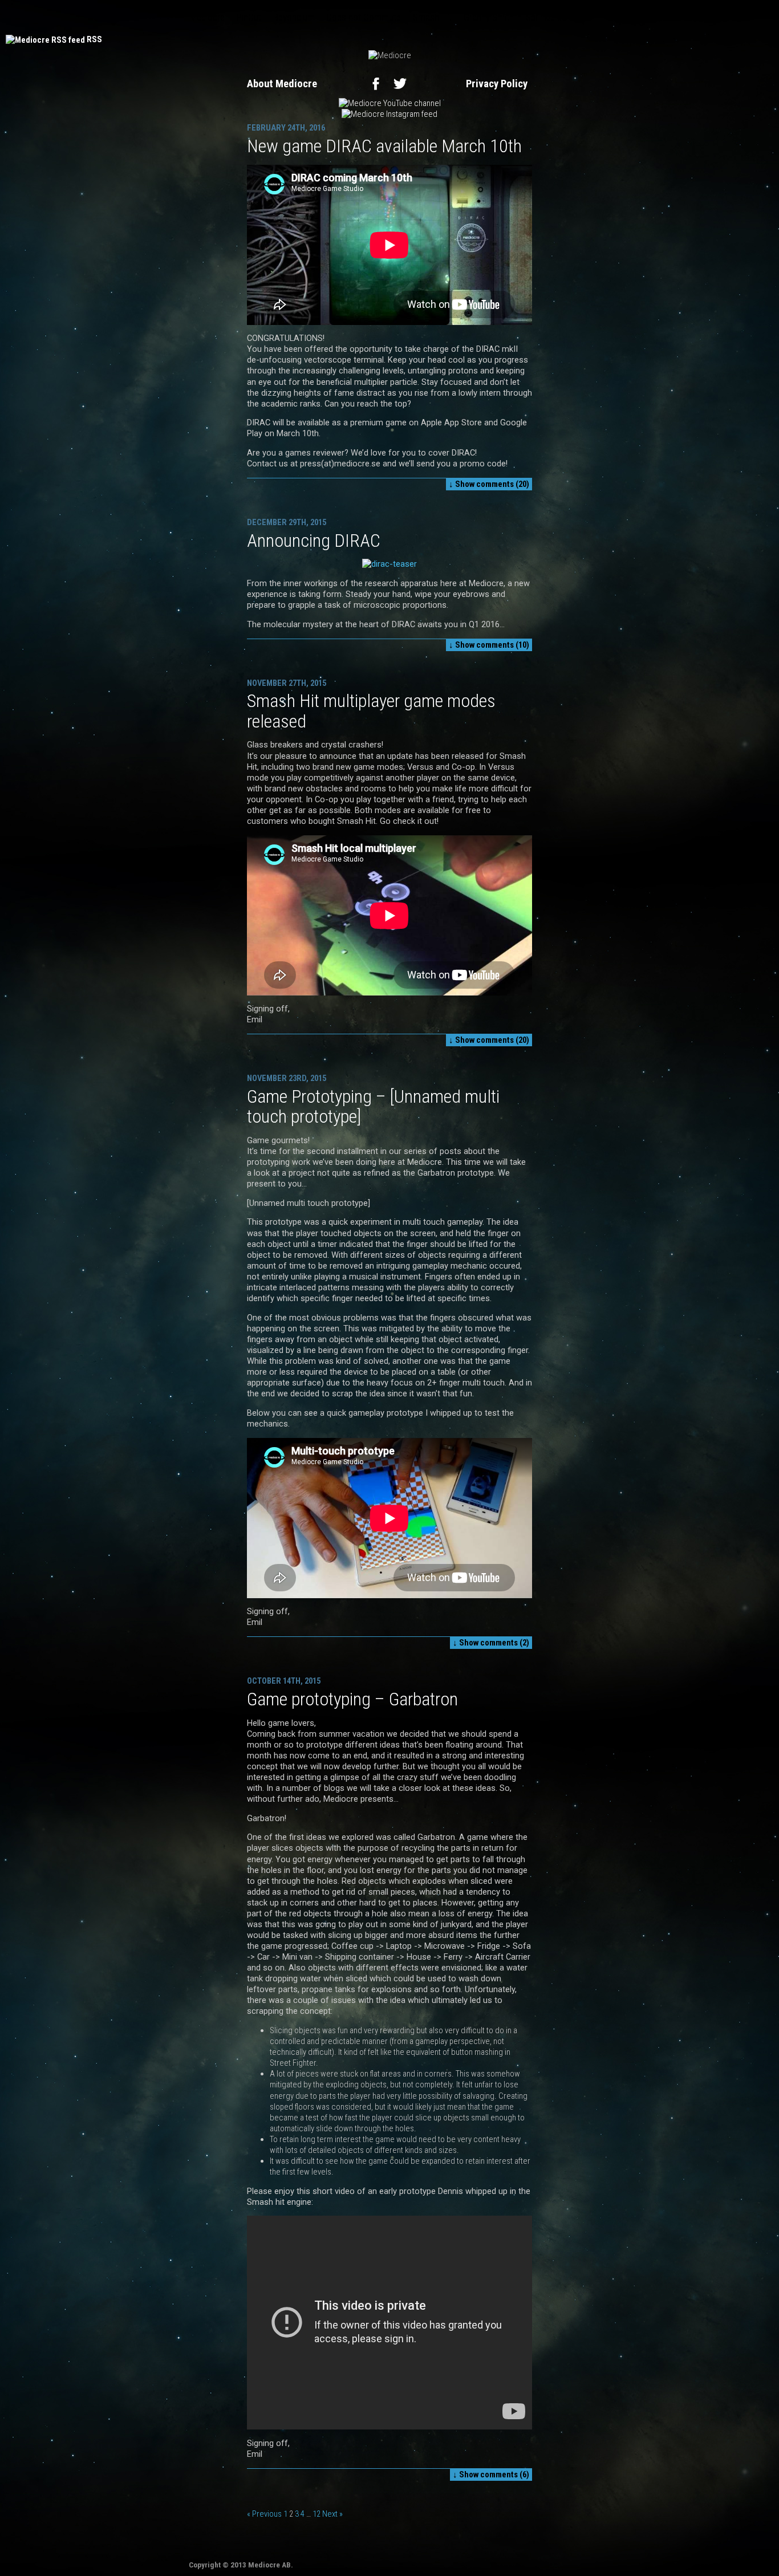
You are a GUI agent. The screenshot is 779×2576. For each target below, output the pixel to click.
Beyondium (294, 17)
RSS (94, 39)
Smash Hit (432, 17)
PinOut (249, 17)
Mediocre (207, 17)
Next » (332, 2514)
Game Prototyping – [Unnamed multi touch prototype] (373, 1106)
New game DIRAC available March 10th (384, 146)
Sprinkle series (553, 17)
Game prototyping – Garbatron (352, 1699)
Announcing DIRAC (314, 541)
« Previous (264, 2514)
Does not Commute (364, 17)
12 (317, 2514)
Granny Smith (489, 17)
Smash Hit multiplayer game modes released (371, 711)
